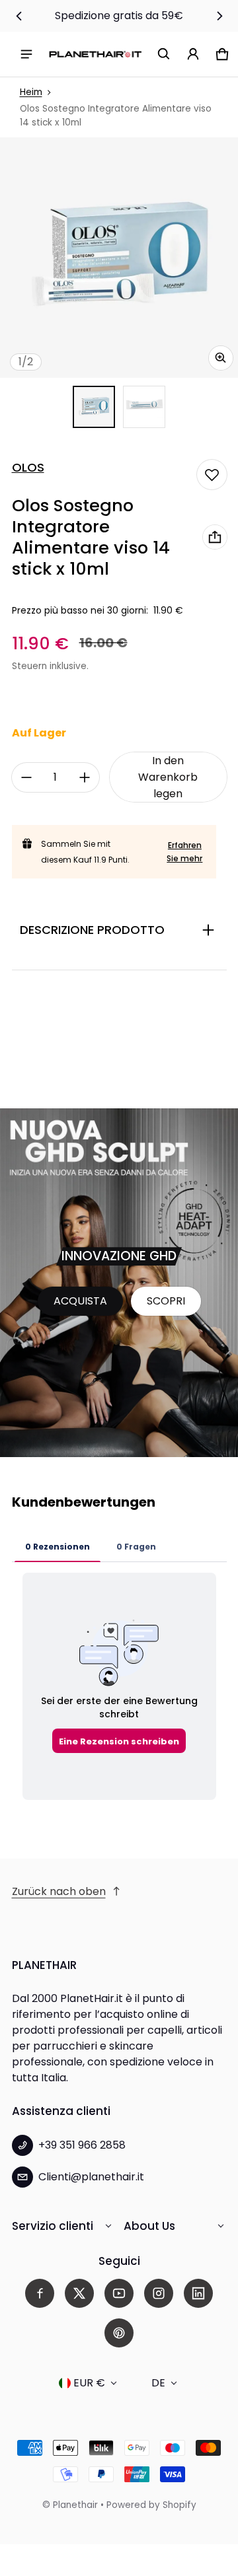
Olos (28, 468)
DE (158, 2383)
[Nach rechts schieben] (219, 16)
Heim (31, 92)
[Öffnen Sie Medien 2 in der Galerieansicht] (144, 407)
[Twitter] (79, 2293)
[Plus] (85, 777)
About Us (149, 2226)
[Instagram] (159, 2293)
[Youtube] (119, 2293)
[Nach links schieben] (19, 16)
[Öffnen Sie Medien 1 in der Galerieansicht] (94, 407)
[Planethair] (95, 54)
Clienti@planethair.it (91, 2177)
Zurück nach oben (59, 1891)
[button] (164, 54)
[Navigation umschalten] (26, 54)
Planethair (75, 2505)
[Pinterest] (119, 2333)
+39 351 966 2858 (82, 2145)
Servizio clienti (53, 2226)
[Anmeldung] (193, 54)
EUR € (89, 2383)
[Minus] (26, 777)
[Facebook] (40, 2293)
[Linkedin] (198, 2293)
